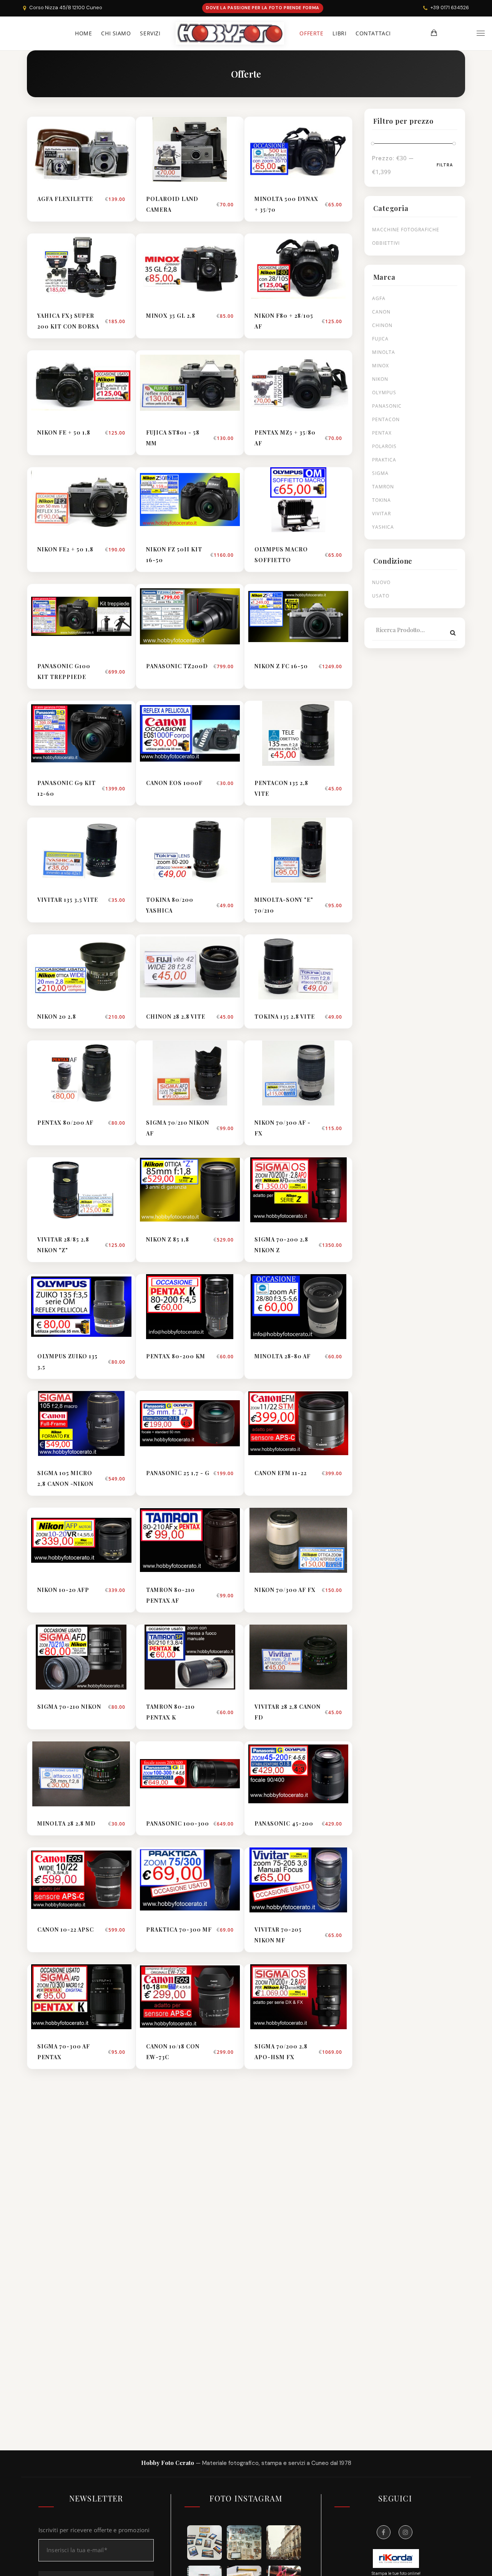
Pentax (382, 433)
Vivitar (381, 514)
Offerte (311, 33)
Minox (381, 366)
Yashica (383, 527)
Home (83, 33)
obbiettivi (386, 243)
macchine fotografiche (406, 230)
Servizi (150, 33)
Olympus (384, 393)
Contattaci (373, 33)
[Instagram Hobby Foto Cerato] (406, 2532)
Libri (339, 33)
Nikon (380, 379)
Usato (381, 596)
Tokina (381, 500)
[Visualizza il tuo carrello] (434, 33)
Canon (381, 312)
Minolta (384, 352)
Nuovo (381, 582)
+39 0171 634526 (450, 7)
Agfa (379, 298)
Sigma (380, 473)
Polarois (384, 446)
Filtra (445, 165)
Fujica (380, 339)
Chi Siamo (116, 33)
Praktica (384, 460)
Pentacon (386, 419)
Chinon (382, 325)
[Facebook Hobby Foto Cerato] (384, 2532)
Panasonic (387, 406)
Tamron (383, 487)
